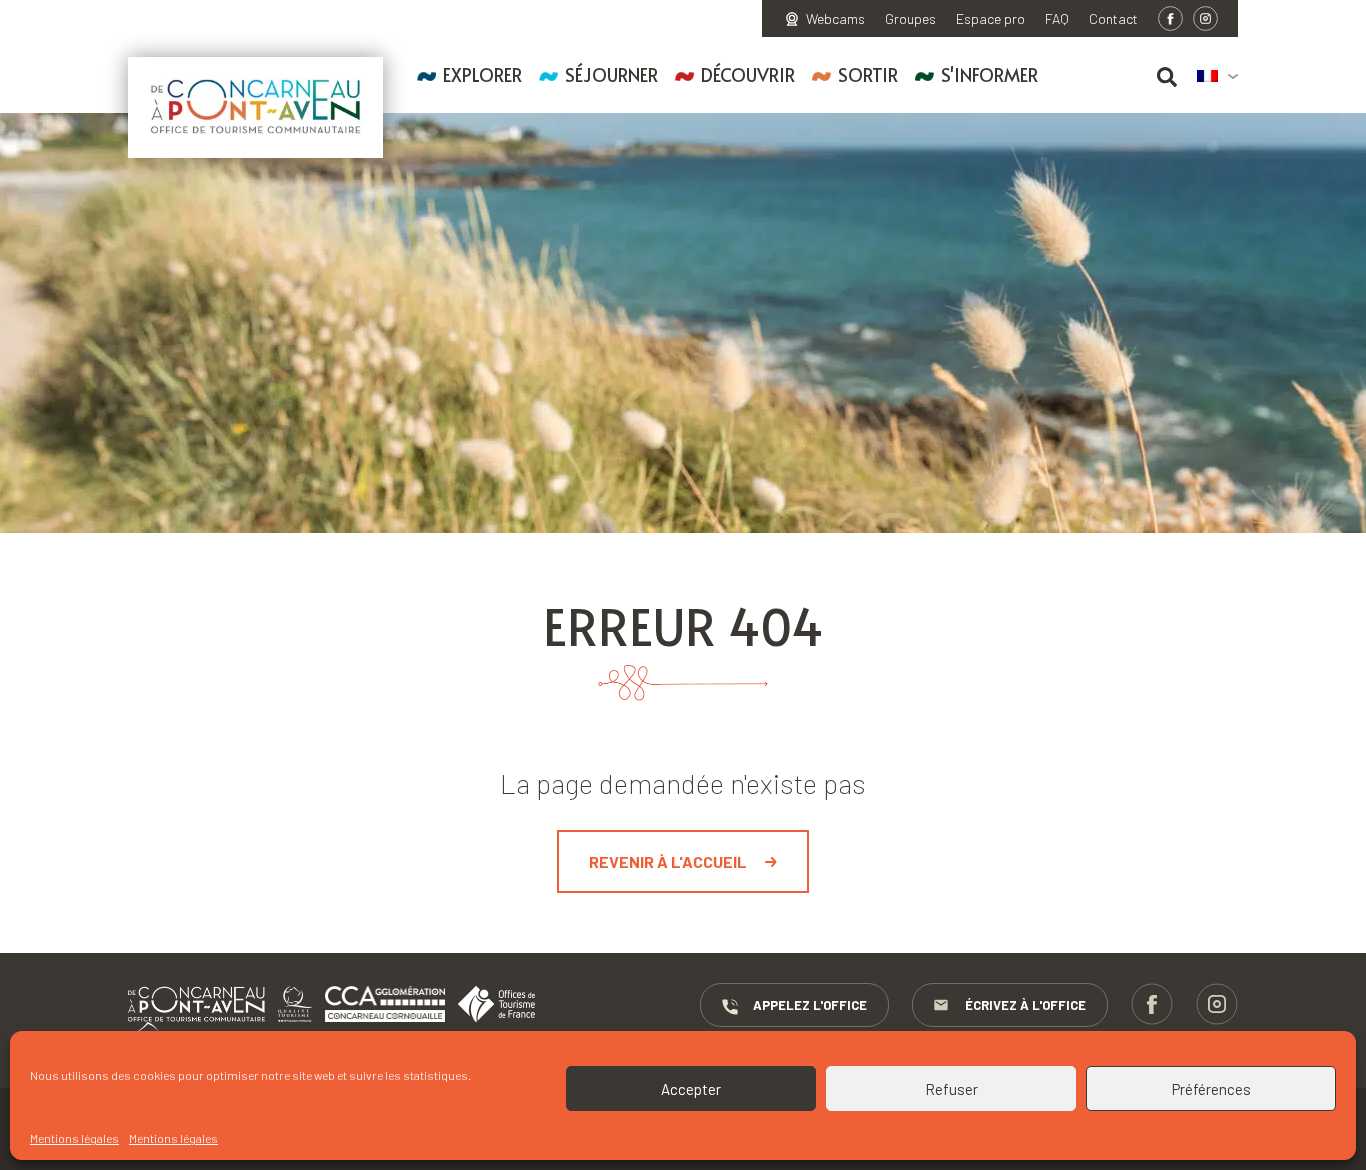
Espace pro (990, 19)
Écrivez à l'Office (1025, 1005)
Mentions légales (74, 1138)
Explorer (482, 74)
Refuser (951, 1089)
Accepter (691, 1089)
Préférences (1211, 1089)
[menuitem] (1217, 77)
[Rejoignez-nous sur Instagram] (1205, 18)
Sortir (868, 74)
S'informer (989, 74)
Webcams (835, 19)
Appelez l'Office (810, 1005)
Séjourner (611, 74)
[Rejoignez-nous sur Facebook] (1170, 18)
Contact (1113, 19)
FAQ (1057, 19)
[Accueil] (255, 107)
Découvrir (748, 74)
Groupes (910, 19)
